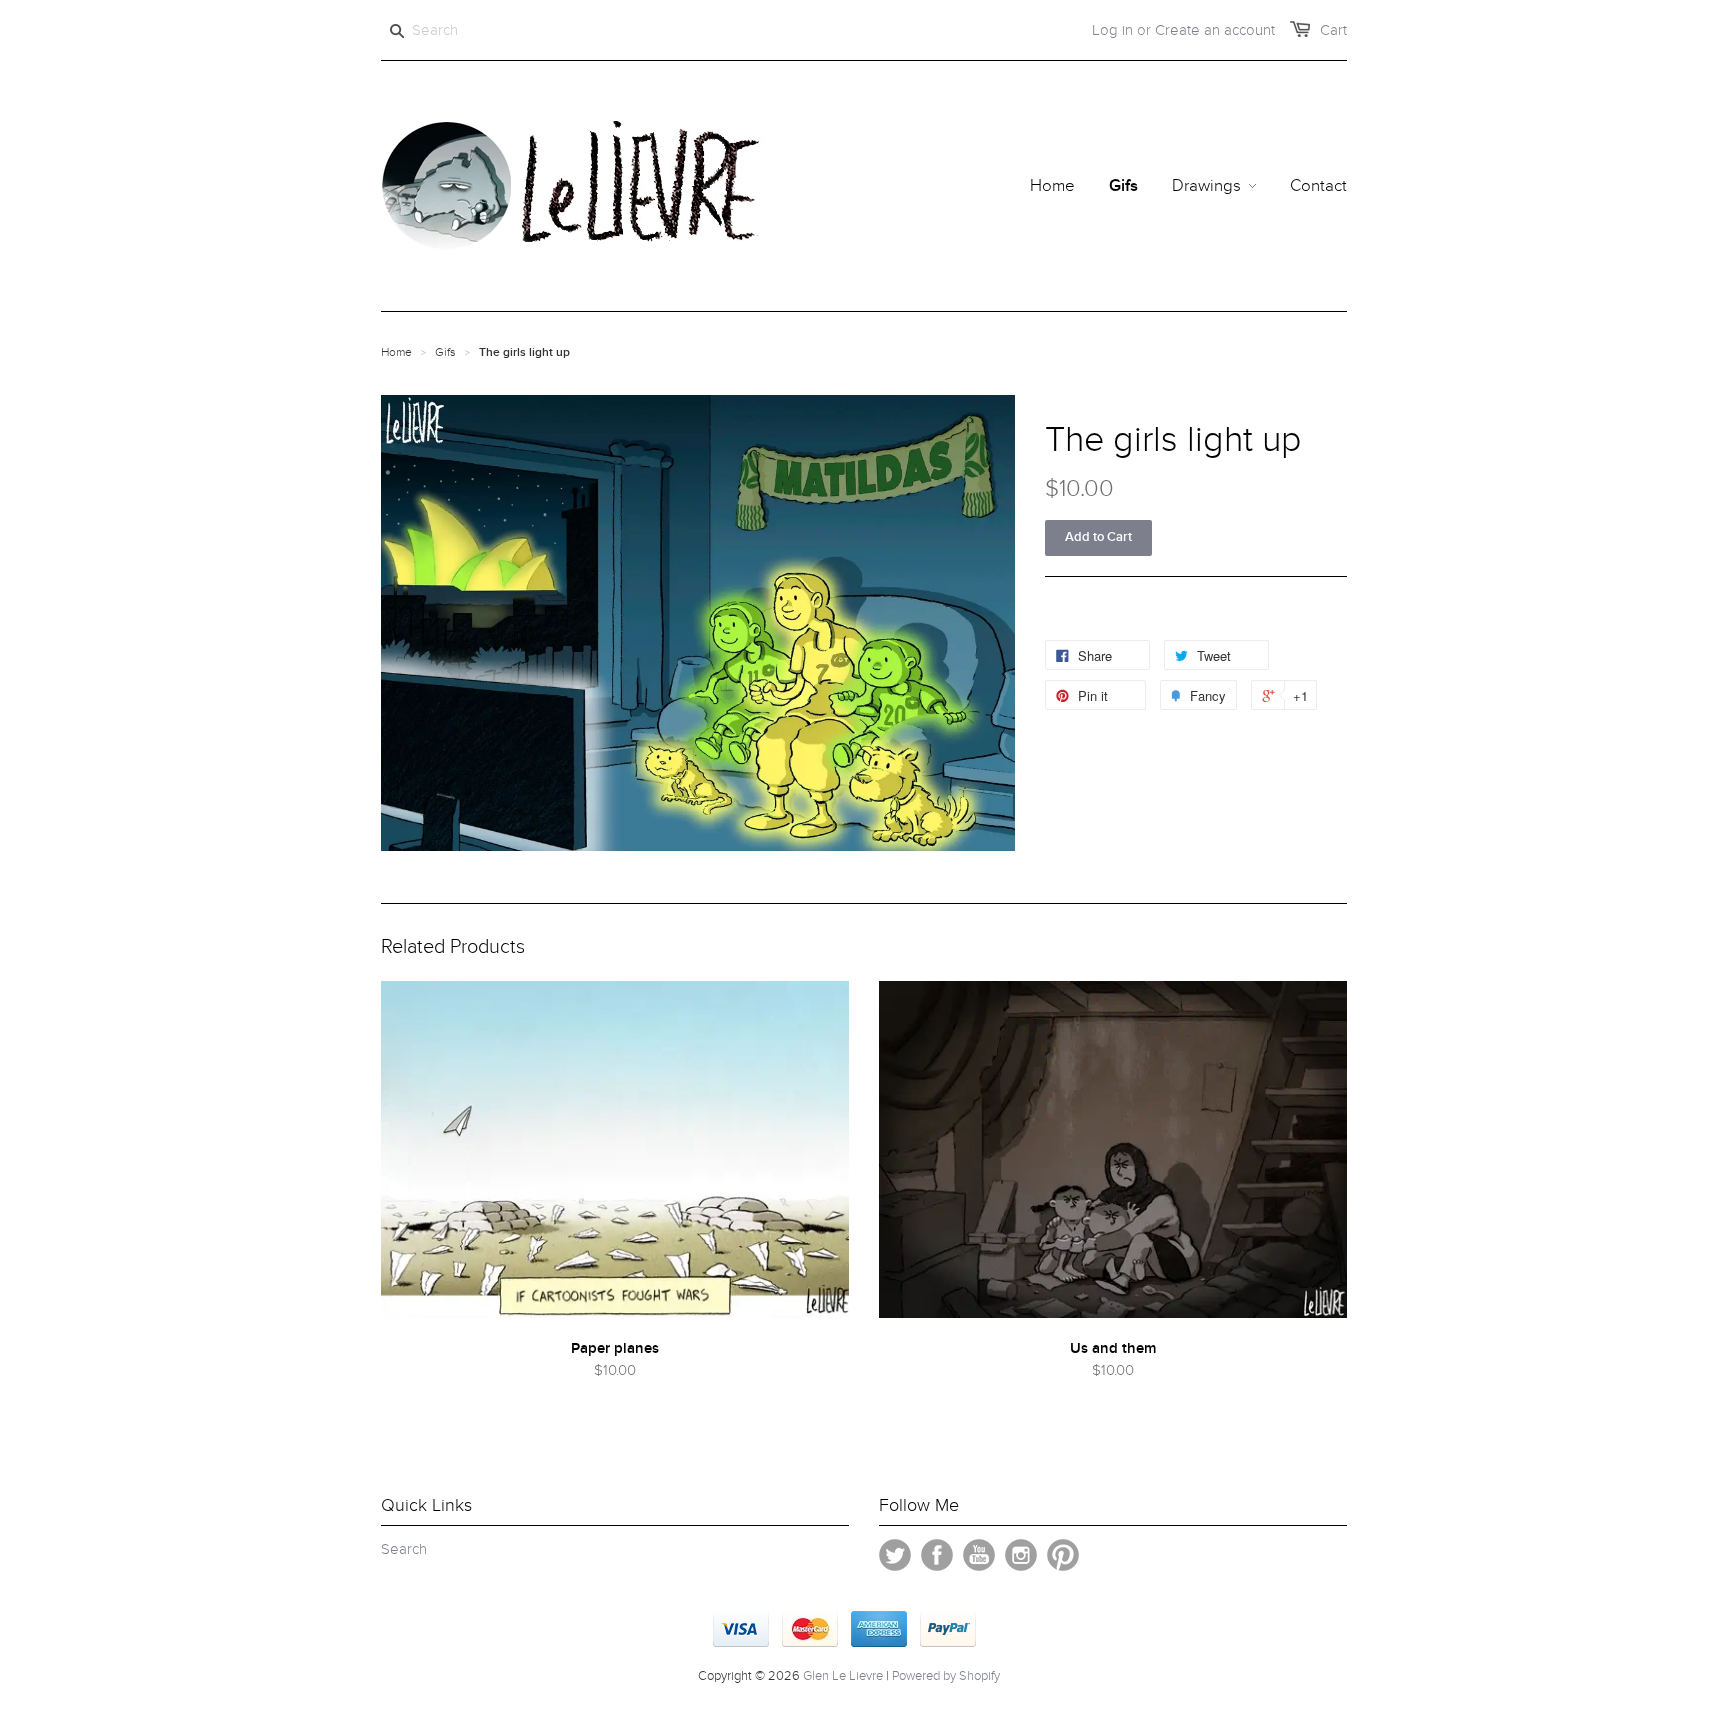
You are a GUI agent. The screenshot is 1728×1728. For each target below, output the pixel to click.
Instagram (1021, 1555)
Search (404, 1549)
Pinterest (1063, 1555)
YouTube (979, 1555)
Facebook (937, 1555)
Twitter (895, 1555)
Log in (1112, 30)
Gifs (445, 352)
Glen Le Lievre (843, 1676)
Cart (1333, 30)
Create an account (1215, 30)
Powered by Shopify (946, 1676)
